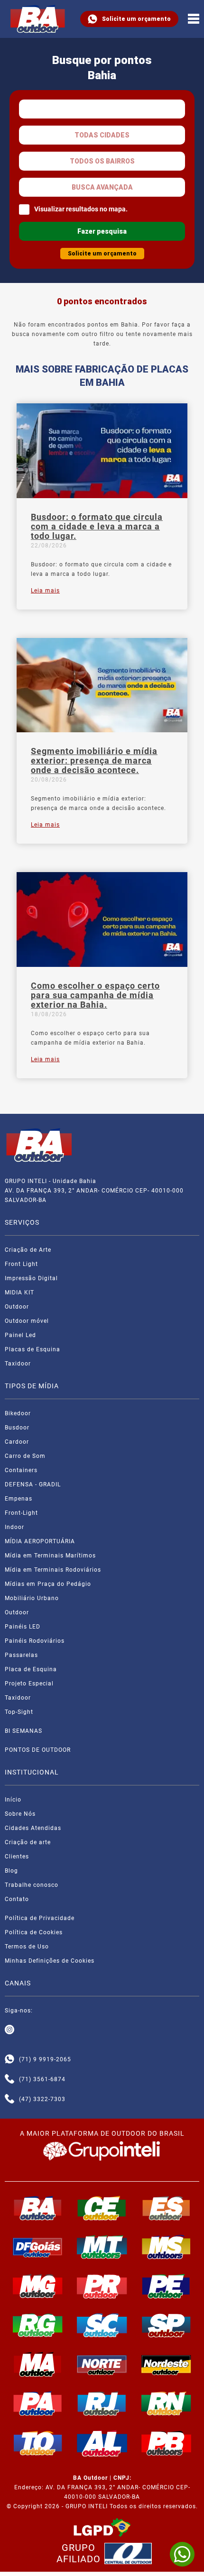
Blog (11, 1871)
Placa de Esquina (31, 1669)
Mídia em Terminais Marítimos (50, 1556)
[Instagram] (9, 2030)
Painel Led (20, 1335)
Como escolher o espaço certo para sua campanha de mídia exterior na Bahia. (95, 995)
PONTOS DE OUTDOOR (38, 1750)
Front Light (21, 1264)
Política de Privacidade (40, 1918)
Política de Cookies (34, 1932)
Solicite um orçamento (136, 19)
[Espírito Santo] (167, 2208)
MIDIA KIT (19, 1293)
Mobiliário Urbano (32, 1598)
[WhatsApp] (182, 2554)
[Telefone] (9, 2079)
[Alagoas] (102, 2443)
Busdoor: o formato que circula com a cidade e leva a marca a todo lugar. (97, 527)
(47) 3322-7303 (42, 2099)
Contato (17, 1899)
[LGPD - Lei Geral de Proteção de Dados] (102, 2528)
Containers (21, 1470)
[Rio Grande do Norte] (167, 2403)
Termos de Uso (27, 1947)
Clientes (17, 1857)
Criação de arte (28, 1842)
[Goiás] (38, 2247)
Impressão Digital (31, 1278)
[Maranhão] (38, 2364)
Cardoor (17, 1442)
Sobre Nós (20, 1814)
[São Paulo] (167, 2325)
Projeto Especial (29, 1684)
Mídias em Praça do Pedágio (48, 1584)
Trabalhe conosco (32, 1885)
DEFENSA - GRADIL (33, 1484)
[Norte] (102, 2364)
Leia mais (45, 591)
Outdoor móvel (27, 1321)
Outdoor (17, 1307)
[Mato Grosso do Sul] (167, 2247)
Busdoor (17, 1428)
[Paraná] (102, 2286)
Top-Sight (19, 1712)
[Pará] (38, 2403)
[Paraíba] (167, 2443)
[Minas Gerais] (38, 2286)
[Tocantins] (38, 2443)
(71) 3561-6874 (42, 2079)
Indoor (14, 1527)
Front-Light (21, 1513)
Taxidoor (18, 1364)
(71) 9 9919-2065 (45, 2059)
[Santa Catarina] (102, 2325)
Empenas (19, 1499)
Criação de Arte (28, 1250)
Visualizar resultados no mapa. (81, 209)
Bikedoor (18, 1413)
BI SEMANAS (23, 1731)
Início (13, 1800)
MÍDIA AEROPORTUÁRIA (40, 1541)
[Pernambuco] (167, 2286)
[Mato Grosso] (102, 2247)
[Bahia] (38, 2208)
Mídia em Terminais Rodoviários (53, 1570)
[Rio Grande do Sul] (38, 2325)
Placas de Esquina (32, 1349)
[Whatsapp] (9, 2059)
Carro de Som (25, 1456)
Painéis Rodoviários (35, 1641)
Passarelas (21, 1655)
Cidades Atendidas (33, 1828)
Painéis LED (23, 1627)
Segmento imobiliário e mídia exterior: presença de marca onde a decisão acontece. (94, 761)
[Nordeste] (167, 2364)
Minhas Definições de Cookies (50, 1961)
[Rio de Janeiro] (102, 2403)
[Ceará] (102, 2208)
